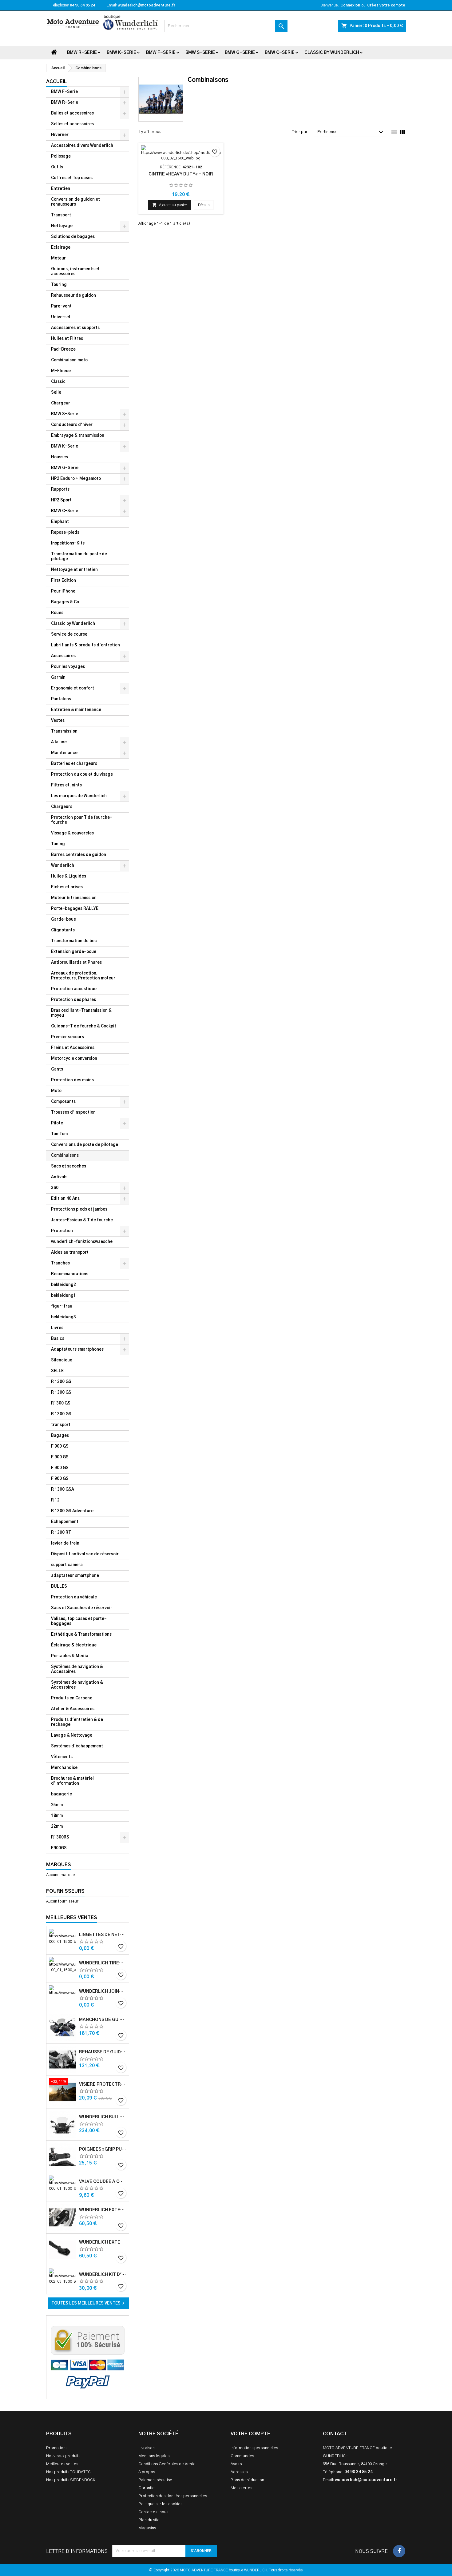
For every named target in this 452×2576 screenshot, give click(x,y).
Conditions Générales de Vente (167, 2464)
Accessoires (63, 656)
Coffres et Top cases (72, 178)
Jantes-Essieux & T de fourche (82, 1220)
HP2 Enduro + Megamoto (76, 479)
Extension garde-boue (74, 952)
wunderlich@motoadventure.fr (147, 5)
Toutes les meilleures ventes (89, 2303)
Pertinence (351, 132)
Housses (59, 457)
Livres (57, 1328)
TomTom (59, 1134)
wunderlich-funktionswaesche (82, 1242)
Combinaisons (65, 1156)
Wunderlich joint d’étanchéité (103, 1991)
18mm (57, 1816)
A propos (147, 2472)
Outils (57, 167)
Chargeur (61, 403)
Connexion (350, 5)
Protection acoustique (74, 989)
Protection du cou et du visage (82, 775)
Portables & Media (70, 1656)
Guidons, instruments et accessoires (75, 272)
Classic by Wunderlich (332, 53)
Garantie (147, 2488)
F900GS (59, 1848)
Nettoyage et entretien (74, 570)
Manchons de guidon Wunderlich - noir (103, 2020)
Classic (58, 382)
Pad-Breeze (63, 350)
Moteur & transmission (74, 898)
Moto (56, 1091)
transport (61, 1425)
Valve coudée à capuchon (103, 2182)
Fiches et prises (67, 887)
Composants (63, 1102)
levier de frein (65, 1543)
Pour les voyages (68, 667)
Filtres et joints (66, 785)
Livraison (147, 2448)
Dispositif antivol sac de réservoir (85, 1554)
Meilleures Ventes (72, 1918)
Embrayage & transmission (78, 436)
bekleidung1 (63, 1296)
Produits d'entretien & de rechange (77, 1722)
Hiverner (60, 135)
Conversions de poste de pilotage (85, 1145)
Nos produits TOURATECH (70, 2472)
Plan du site (149, 2520)
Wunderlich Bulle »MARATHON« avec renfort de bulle (103, 2117)
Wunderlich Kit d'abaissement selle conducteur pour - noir (103, 2275)
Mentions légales (154, 2456)
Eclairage (61, 248)
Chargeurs (62, 807)
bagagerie (61, 1794)
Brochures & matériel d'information (72, 1781)
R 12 (55, 1500)
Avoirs (236, 2464)
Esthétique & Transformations (81, 1635)
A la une (59, 742)
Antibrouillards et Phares (76, 963)
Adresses (239, 2472)
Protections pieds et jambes (79, 1210)
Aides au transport (70, 1253)
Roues (57, 613)
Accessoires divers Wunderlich (82, 146)
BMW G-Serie (240, 53)
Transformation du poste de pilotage (79, 557)
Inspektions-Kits (68, 543)
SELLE (57, 1371)
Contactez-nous (153, 2512)
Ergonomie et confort (73, 688)
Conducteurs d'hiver (72, 425)
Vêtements (62, 1757)
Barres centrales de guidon (79, 855)
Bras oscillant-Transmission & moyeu (81, 1013)
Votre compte (250, 2434)
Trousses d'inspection (73, 1113)
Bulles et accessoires (72, 113)
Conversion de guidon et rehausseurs (75, 202)
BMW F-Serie (161, 53)
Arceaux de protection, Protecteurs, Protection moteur (83, 976)
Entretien (61, 189)
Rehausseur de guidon (73, 296)
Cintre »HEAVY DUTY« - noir (181, 174)
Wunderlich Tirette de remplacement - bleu (103, 1963)
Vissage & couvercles (72, 833)
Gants (57, 1069)
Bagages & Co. (66, 602)
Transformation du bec (74, 941)
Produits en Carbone (72, 1698)
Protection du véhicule (74, 1597)
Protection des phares (73, 1000)
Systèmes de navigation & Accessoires (77, 1669)
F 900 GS (60, 1447)
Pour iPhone (63, 591)
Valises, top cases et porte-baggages (79, 1621)
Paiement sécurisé (155, 2480)
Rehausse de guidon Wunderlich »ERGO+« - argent (103, 2052)
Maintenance (64, 753)
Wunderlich (63, 866)
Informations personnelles (254, 2448)
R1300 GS (61, 1403)
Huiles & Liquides (69, 876)
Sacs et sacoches (69, 1166)
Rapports (60, 490)
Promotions (57, 2448)
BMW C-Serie (280, 53)
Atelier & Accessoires (73, 1709)
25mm (57, 1805)
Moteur (58, 258)
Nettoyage (62, 226)
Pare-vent (61, 306)
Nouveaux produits (63, 2456)
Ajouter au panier (170, 205)
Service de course (69, 635)
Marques (59, 1865)
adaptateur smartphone (75, 1576)
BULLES (59, 1587)
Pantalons (61, 699)
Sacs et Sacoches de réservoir (82, 1608)
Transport (61, 215)
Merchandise (64, 1768)
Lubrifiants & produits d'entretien (85, 645)
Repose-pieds (65, 533)
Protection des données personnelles (173, 2496)
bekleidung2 (63, 1285)
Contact (335, 2434)
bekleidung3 (63, 1317)
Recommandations (70, 1274)
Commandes (242, 2456)
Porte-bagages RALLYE (75, 909)
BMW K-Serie (121, 53)
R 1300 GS (61, 1382)
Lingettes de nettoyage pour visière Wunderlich (103, 1935)
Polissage (61, 157)
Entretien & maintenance (76, 710)
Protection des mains (72, 1080)
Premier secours (67, 1037)
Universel (61, 317)
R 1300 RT (61, 1533)
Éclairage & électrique (74, 1645)
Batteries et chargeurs (74, 764)
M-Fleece (61, 371)
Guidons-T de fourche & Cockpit (84, 1026)
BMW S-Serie (200, 53)
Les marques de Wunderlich (79, 796)
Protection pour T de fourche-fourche (82, 820)
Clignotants (63, 930)
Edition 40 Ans (65, 1199)
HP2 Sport (61, 500)
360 (55, 1188)
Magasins (147, 2528)
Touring (59, 285)
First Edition (63, 581)
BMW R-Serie (82, 53)
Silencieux (61, 1360)
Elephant (60, 522)
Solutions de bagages (73, 237)
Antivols (59, 1177)
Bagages (60, 1436)
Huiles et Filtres (67, 339)
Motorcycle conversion (74, 1059)
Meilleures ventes (62, 2464)
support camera (67, 1565)
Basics (58, 1339)
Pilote (57, 1123)
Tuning (58, 844)
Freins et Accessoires (73, 1048)
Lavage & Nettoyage (72, 1736)
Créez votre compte (386, 5)
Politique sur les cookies (160, 2504)
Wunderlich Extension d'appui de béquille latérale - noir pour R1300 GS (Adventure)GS (103, 2242)
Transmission (64, 731)
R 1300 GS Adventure (72, 1511)
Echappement (65, 1522)
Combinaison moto (69, 360)
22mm (57, 1827)
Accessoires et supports (75, 328)
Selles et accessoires (72, 124)
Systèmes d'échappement (77, 1746)
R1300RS (60, 1837)
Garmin (58, 678)
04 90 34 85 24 (82, 5)
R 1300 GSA (63, 1490)
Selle (56, 393)
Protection (62, 1231)
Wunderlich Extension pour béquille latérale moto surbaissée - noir (103, 2210)
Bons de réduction (247, 2480)
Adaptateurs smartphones (77, 1350)
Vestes (58, 721)
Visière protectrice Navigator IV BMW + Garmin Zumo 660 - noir (103, 2084)
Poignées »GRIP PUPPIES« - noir (103, 2149)
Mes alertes (241, 2488)
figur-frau (62, 1306)
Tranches (60, 1263)
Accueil (56, 82)
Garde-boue (63, 920)
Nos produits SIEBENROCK (71, 2480)
